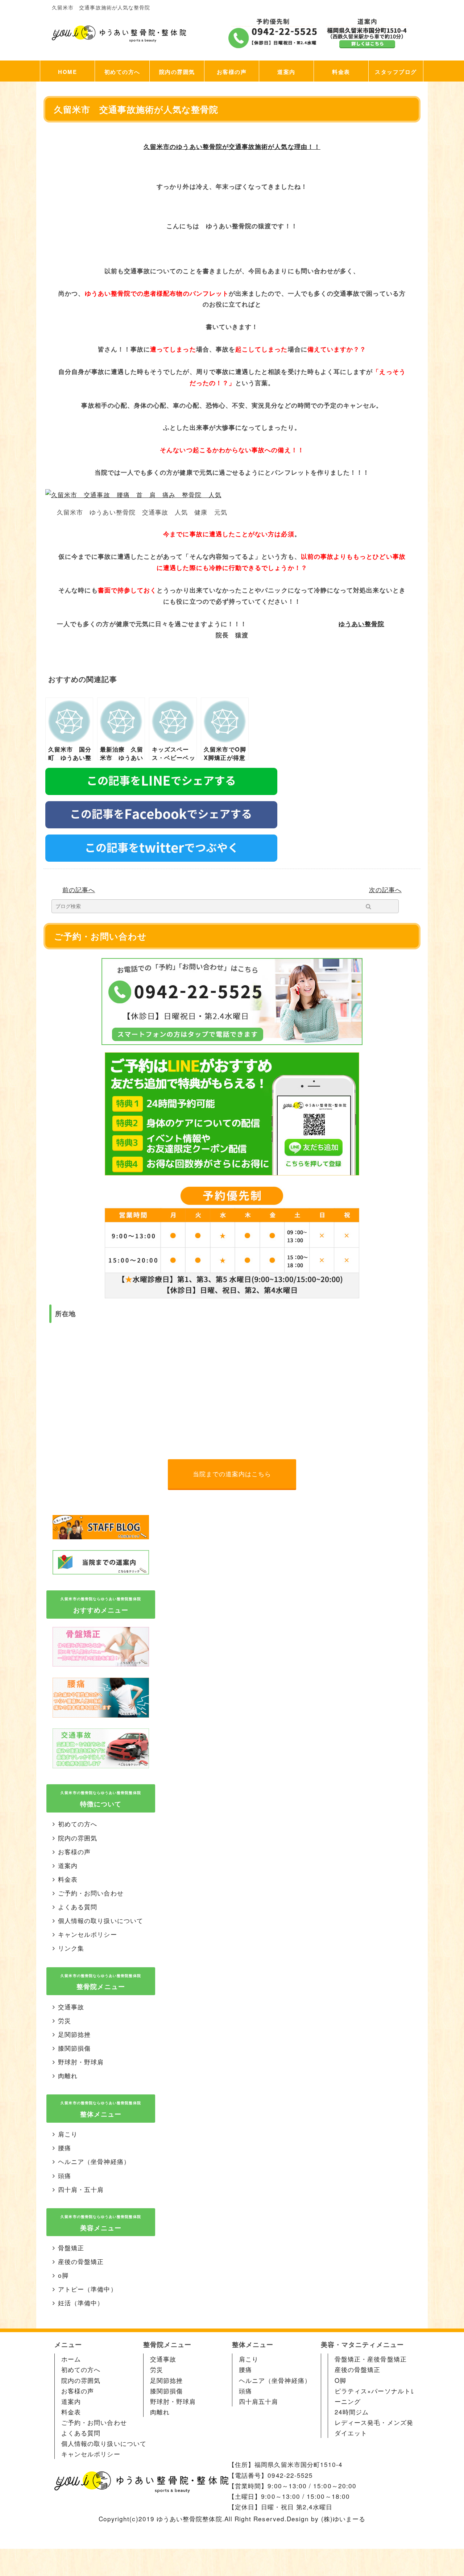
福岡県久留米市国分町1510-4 (299, 2464)
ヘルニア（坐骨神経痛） (94, 2161)
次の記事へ (385, 889)
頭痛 (65, 2175)
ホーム (71, 2359)
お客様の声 (232, 72)
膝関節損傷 (74, 2048)
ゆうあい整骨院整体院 (189, 2519)
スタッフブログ (396, 72)
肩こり (68, 2134)
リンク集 (71, 1948)
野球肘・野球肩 (81, 2062)
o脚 (63, 2275)
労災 (65, 2020)
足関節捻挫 (74, 2034)
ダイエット (351, 2433)
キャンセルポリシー (88, 1934)
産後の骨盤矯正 (81, 2261)
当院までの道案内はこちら (232, 1474)
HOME (67, 72)
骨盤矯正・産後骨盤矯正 (371, 2359)
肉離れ (68, 2075)
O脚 (340, 2380)
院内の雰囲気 (177, 72)
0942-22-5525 (290, 2475)
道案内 (286, 72)
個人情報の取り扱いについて (101, 1920)
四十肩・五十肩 (81, 2189)
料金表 (341, 72)
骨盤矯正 (71, 2248)
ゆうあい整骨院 (361, 624)
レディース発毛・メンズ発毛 (377, 2422)
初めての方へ (122, 72)
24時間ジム (352, 2412)
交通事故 (71, 2007)
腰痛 (65, 2148)
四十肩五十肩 (258, 2401)
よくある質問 (78, 1907)
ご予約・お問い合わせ (91, 1893)
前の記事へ (79, 889)
